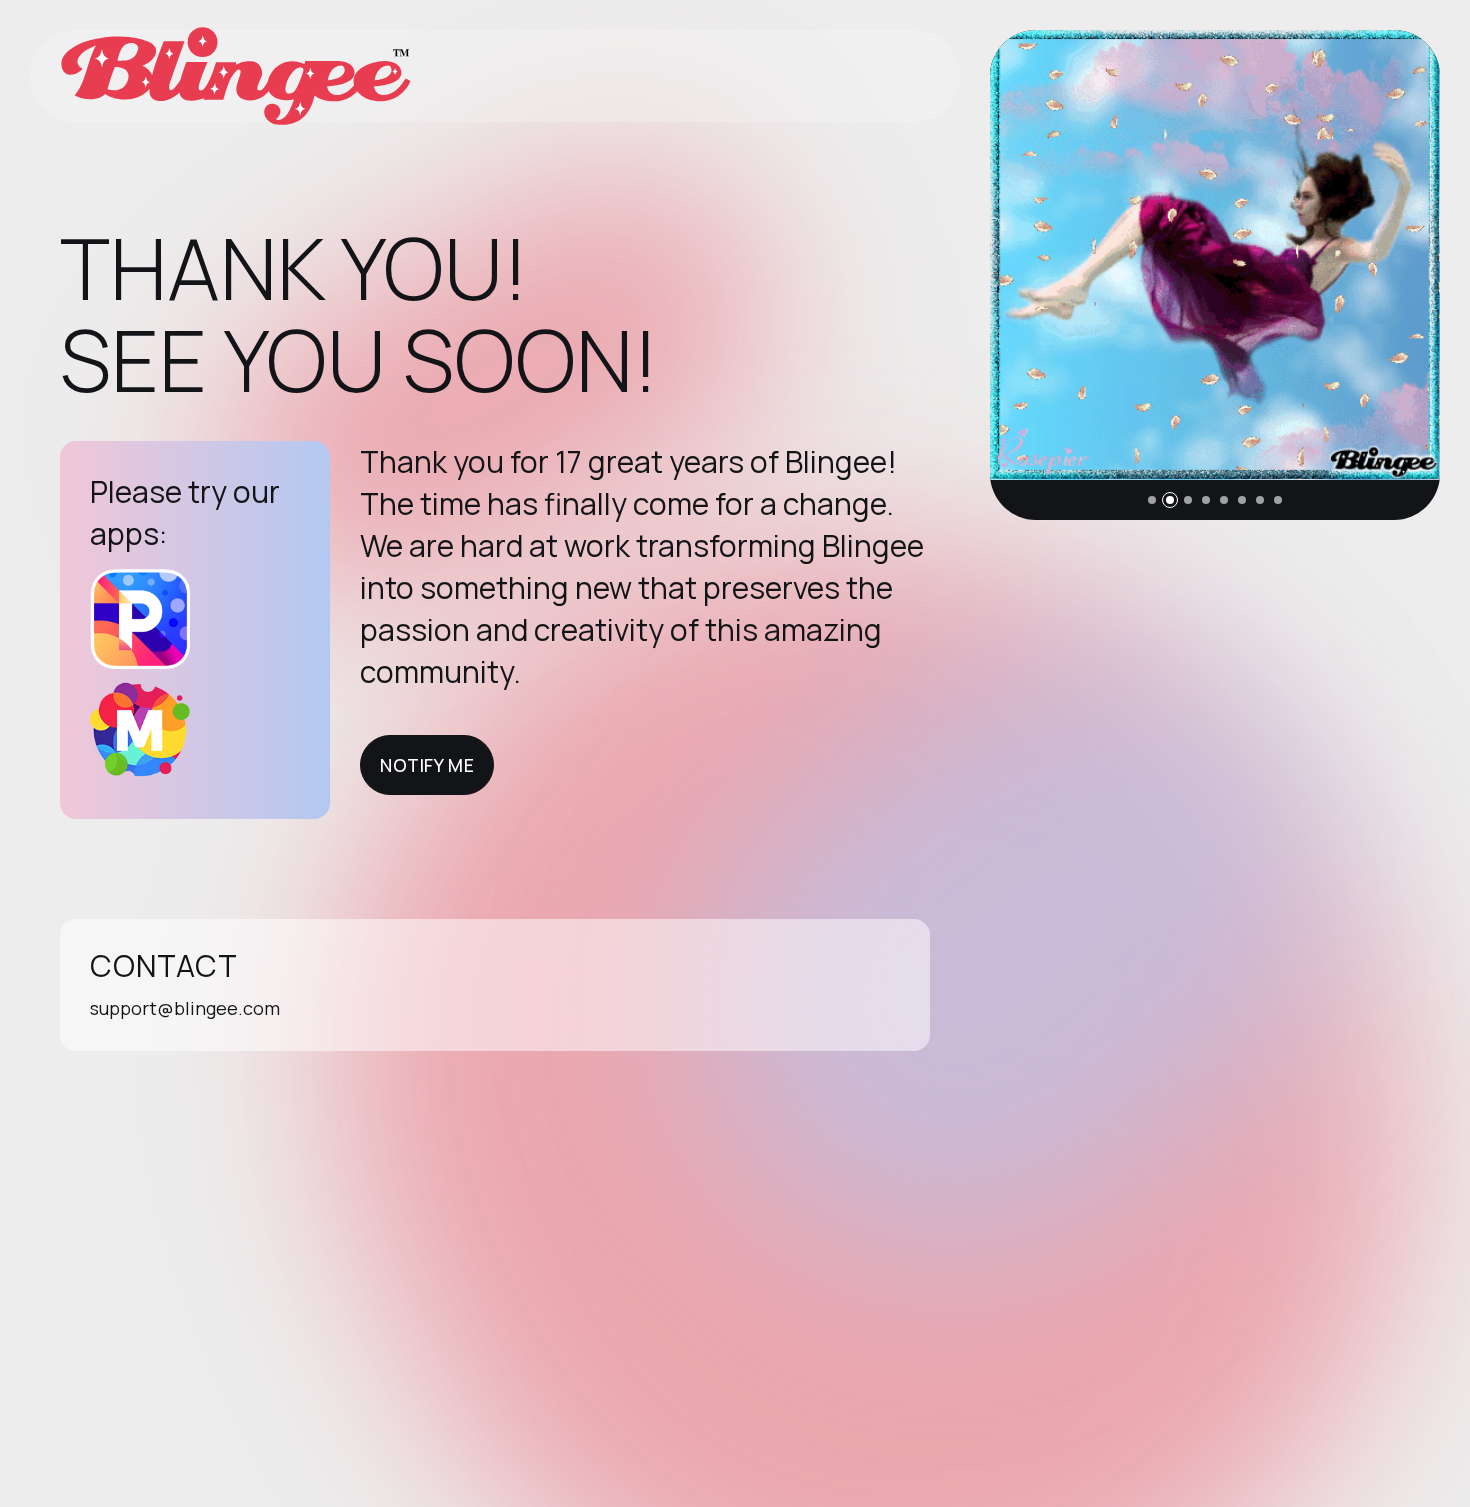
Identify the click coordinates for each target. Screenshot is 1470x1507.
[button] (1152, 500)
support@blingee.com (185, 1008)
